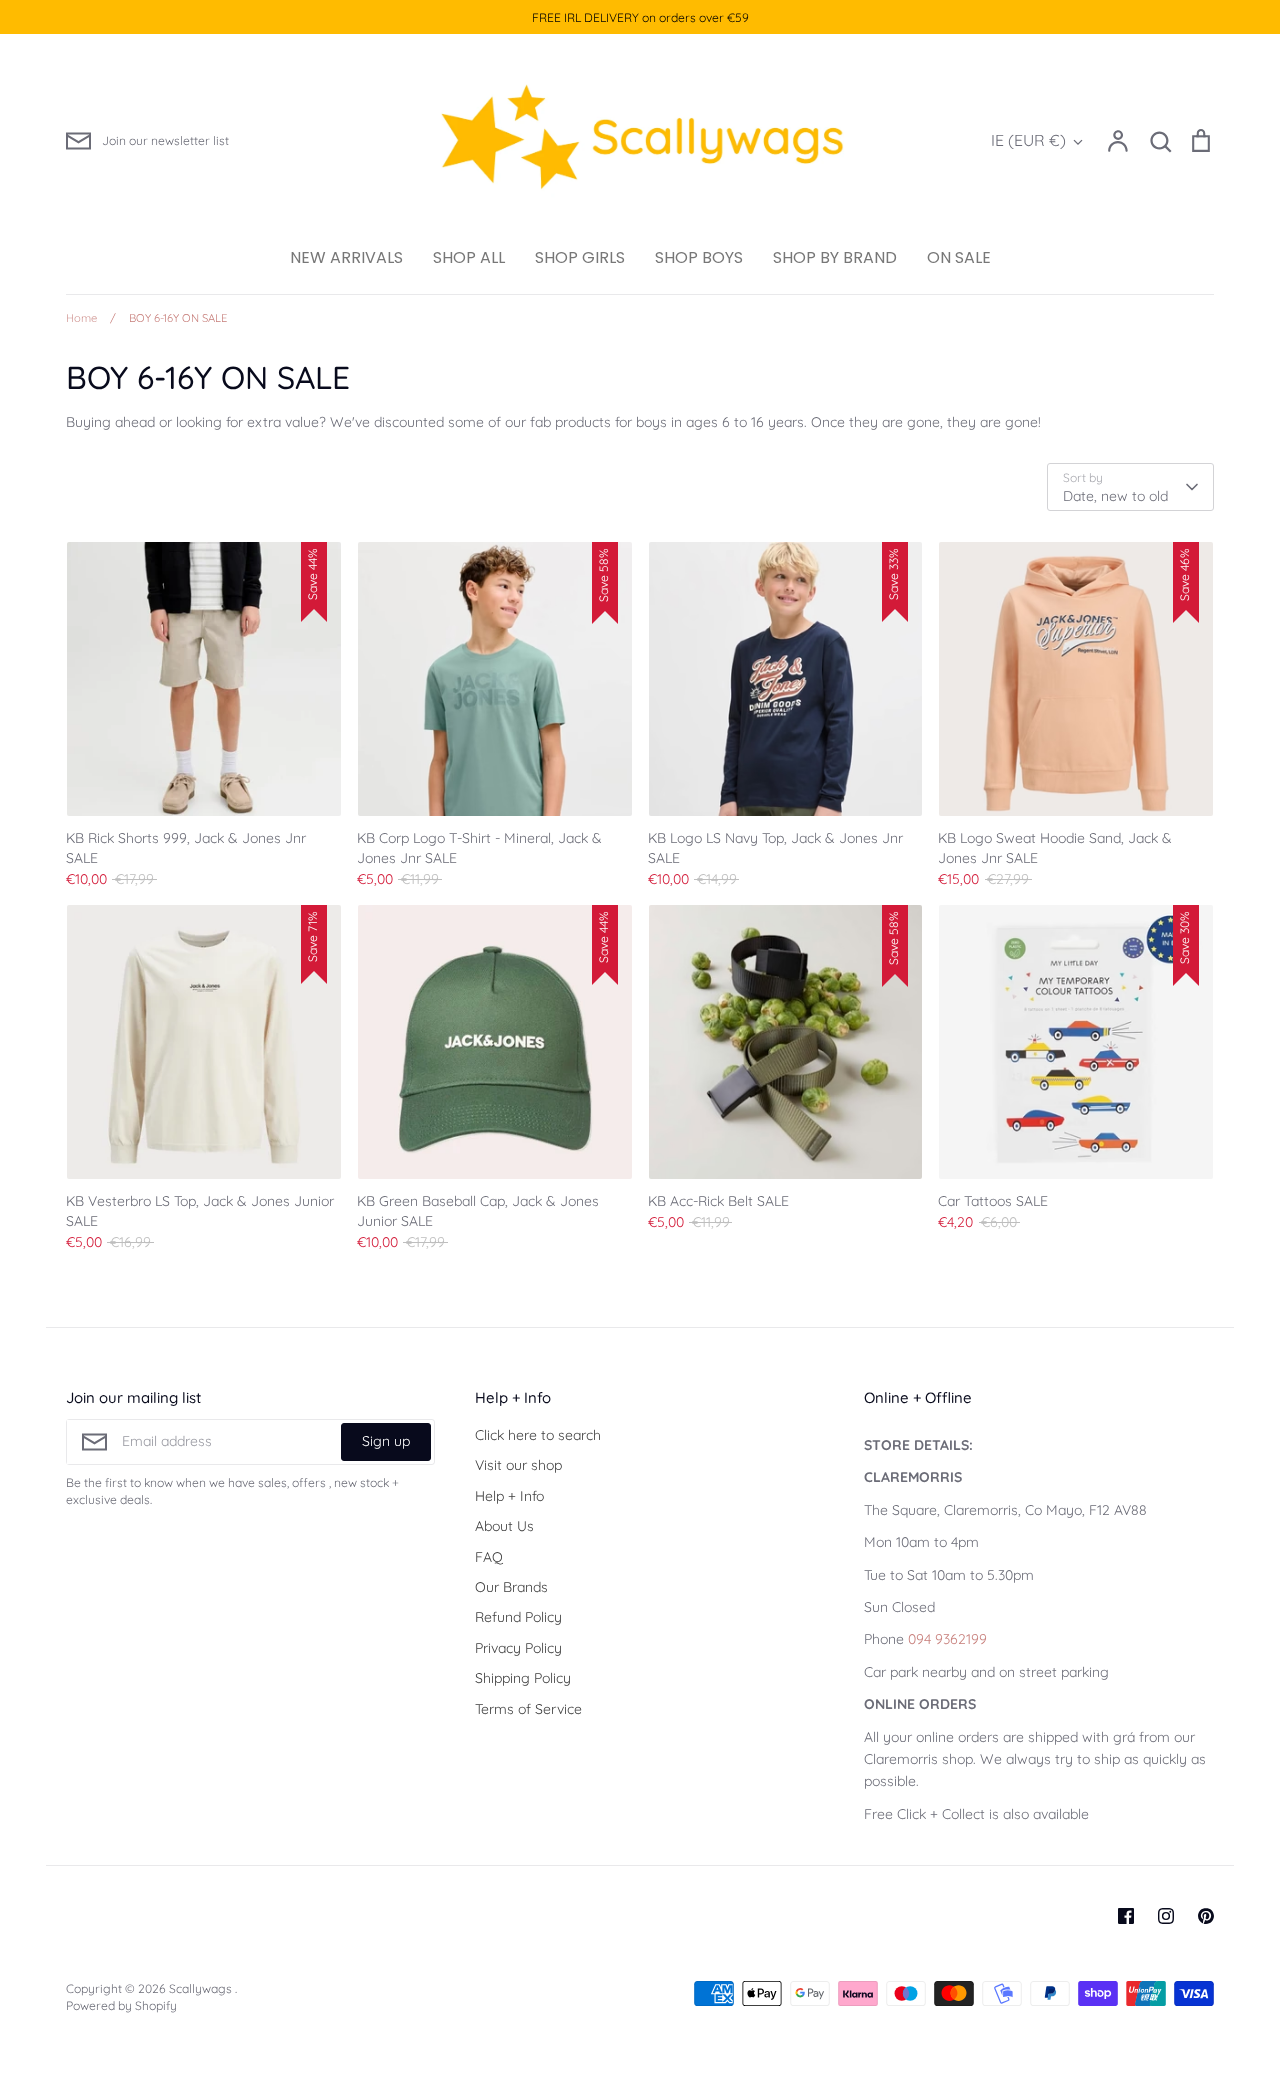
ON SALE (959, 257)
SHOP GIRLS (580, 257)
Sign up (386, 1441)
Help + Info (509, 1496)
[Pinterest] (1206, 1916)
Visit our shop (518, 1465)
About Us (504, 1526)
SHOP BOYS (699, 257)
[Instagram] (1166, 1916)
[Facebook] (1126, 1916)
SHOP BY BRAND (835, 257)
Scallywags (202, 1988)
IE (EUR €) (1028, 140)
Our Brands (511, 1587)
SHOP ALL (469, 257)
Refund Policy (518, 1617)
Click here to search (538, 1435)
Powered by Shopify (121, 2005)
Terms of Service (528, 1709)
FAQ (489, 1557)
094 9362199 (947, 1639)
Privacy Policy (518, 1648)
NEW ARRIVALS (346, 257)
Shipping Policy (523, 1678)
